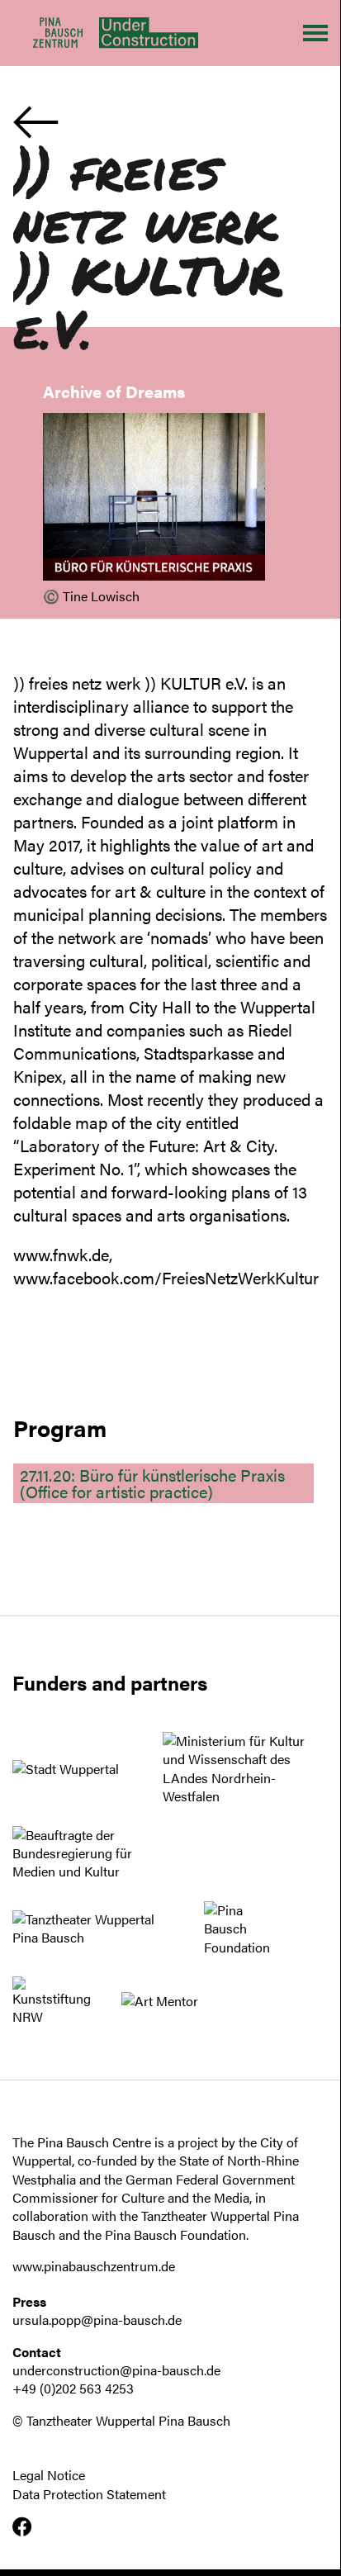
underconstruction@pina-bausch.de (116, 2370)
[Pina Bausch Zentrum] (58, 33)
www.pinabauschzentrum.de (94, 2266)
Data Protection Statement (89, 2494)
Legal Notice (49, 2475)
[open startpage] (140, 33)
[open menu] (315, 33)
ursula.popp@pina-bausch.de (97, 2320)
